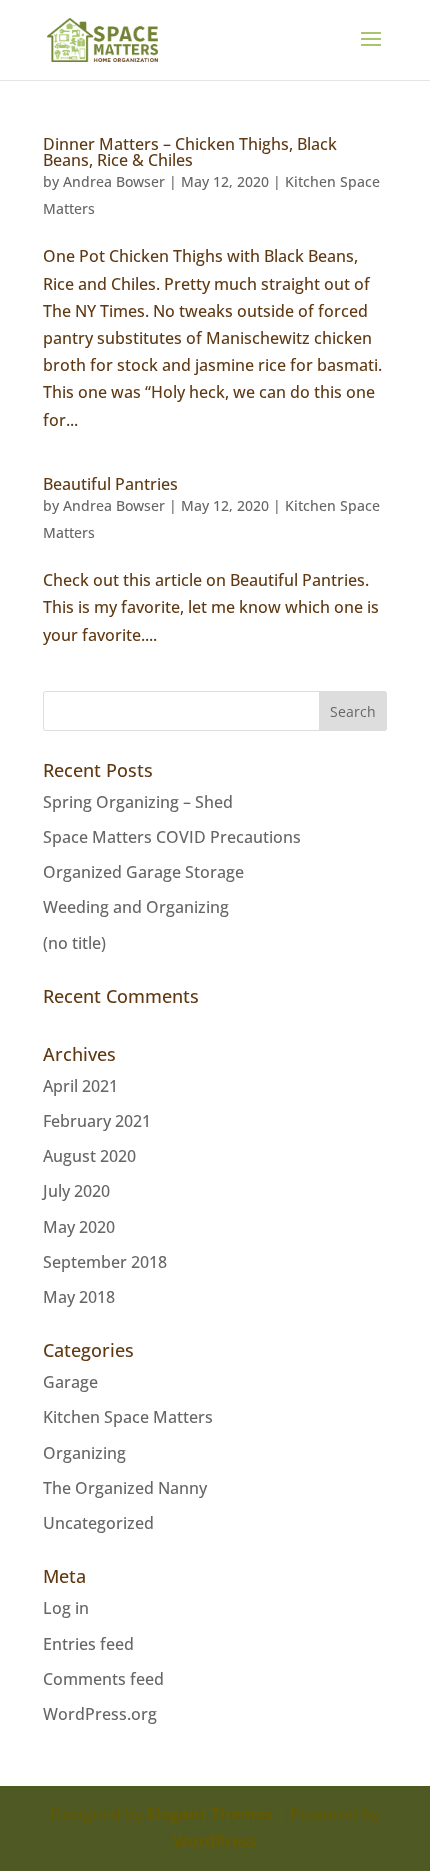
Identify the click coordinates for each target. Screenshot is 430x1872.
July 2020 (76, 1191)
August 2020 (89, 1156)
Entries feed (88, 1644)
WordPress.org (100, 1714)
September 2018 (105, 1262)
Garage (70, 1382)
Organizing (84, 1453)
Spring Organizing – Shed (138, 802)
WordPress (215, 1841)
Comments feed (103, 1679)
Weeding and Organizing (136, 907)
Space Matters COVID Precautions (172, 837)
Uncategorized (98, 1523)
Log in (66, 1608)
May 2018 (79, 1297)
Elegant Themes (210, 1814)
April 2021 (80, 1086)
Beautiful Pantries (110, 484)
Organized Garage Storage (143, 872)
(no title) (74, 943)
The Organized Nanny (125, 1488)
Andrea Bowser (114, 181)
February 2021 (97, 1121)
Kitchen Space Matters (128, 1417)
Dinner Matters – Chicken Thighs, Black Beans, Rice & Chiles (190, 152)
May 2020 (79, 1227)
